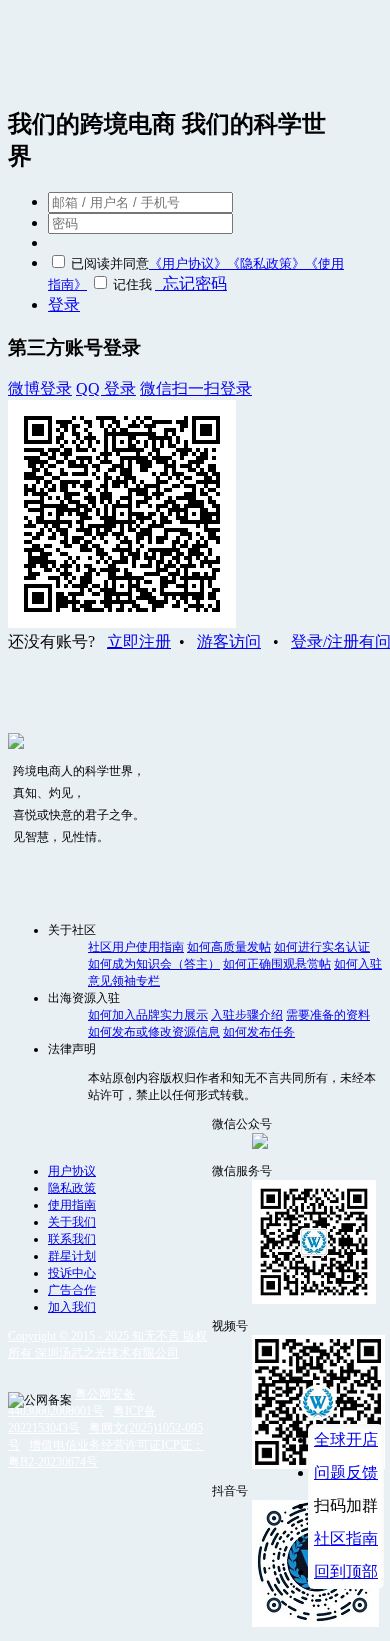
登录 (64, 304)
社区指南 (346, 1538)
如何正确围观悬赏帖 (277, 964)
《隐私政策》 (266, 263)
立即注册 (139, 641)
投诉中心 (72, 1273)
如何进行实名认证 (322, 947)
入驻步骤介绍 (247, 1015)
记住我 (132, 284)
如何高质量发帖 (229, 947)
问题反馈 (346, 1472)
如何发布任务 (259, 1032)
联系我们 (72, 1239)
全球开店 (346, 1439)
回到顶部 (346, 1571)
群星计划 (72, 1256)
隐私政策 (72, 1188)
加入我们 (72, 1307)
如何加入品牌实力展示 (148, 1015)
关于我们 (72, 1222)
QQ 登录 (106, 388)
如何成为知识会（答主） (154, 964)
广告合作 (72, 1290)
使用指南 (72, 1205)
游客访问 (229, 641)
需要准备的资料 (328, 1015)
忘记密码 (191, 283)
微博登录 (40, 388)
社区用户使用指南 (136, 947)
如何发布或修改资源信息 (154, 1032)
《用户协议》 (188, 263)
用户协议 (72, 1171)
